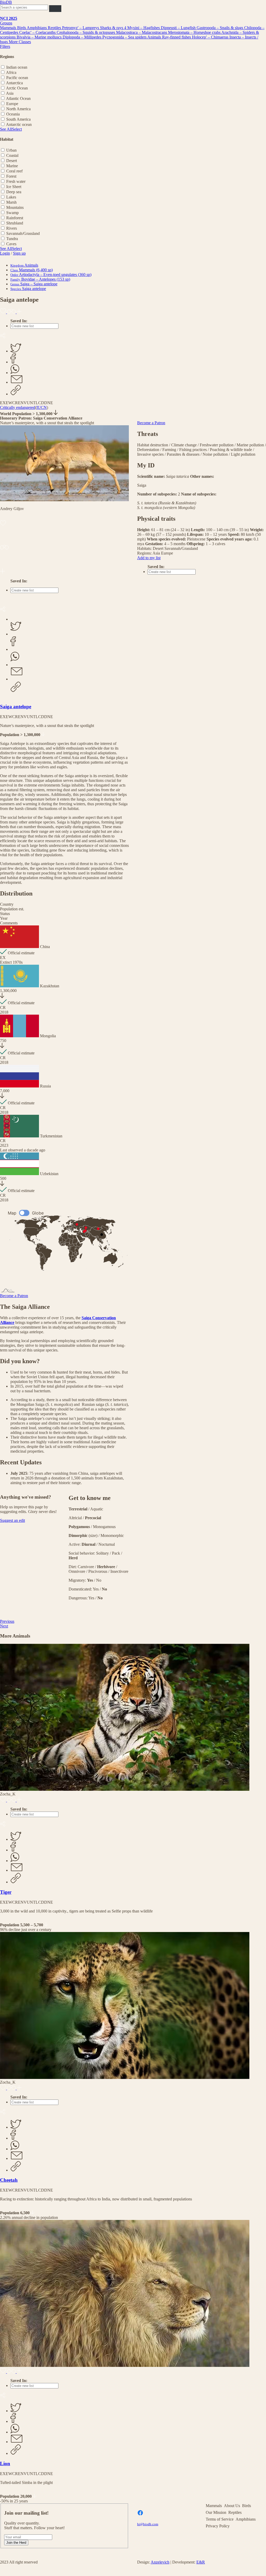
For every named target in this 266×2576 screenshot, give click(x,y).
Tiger (6, 1892)
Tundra (12, 239)
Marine (12, 166)
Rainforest (15, 218)
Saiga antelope (16, 707)
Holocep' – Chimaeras (211, 37)
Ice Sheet (14, 187)
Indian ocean (17, 67)
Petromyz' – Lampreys (81, 28)
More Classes (20, 42)
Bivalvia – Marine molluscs (40, 37)
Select (17, 129)
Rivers (12, 228)
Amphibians (37, 28)
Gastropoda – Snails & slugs (220, 28)
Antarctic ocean (19, 124)
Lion (5, 2464)
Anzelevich (160, 2562)
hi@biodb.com (148, 2524)
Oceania (13, 114)
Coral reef (14, 171)
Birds (22, 28)
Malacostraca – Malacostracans (142, 32)
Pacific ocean (17, 78)
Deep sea (14, 192)
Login (5, 253)
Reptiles (55, 28)
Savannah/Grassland (23, 233)
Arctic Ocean (17, 88)
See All (6, 129)
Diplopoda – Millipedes (82, 37)
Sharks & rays (112, 28)
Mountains (15, 207)
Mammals (9, 28)
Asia (10, 93)
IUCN (42, 407)
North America (18, 109)
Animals (155, 37)
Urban (11, 150)
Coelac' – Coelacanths (38, 32)
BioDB (6, 2)
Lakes (11, 197)
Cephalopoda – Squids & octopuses (86, 32)
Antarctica (14, 83)
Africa (11, 72)
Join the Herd (16, 2543)
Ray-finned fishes (177, 37)
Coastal (12, 155)
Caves (11, 244)
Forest (11, 176)
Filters (5, 46)
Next (4, 1626)
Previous (7, 1621)
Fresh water (16, 181)
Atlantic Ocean (18, 98)
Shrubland (15, 223)
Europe (12, 104)
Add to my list (149, 558)
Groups (6, 23)
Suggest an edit (12, 1520)
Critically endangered (18, 407)
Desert (12, 161)
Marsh (11, 202)
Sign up (19, 253)
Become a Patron (14, 1296)
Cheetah (9, 2180)
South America (18, 119)
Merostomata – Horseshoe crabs (195, 32)
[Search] (55, 8)
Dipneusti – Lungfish (179, 28)
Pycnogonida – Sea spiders (125, 37)
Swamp (12, 213)
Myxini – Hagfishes (144, 28)
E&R (201, 2562)
